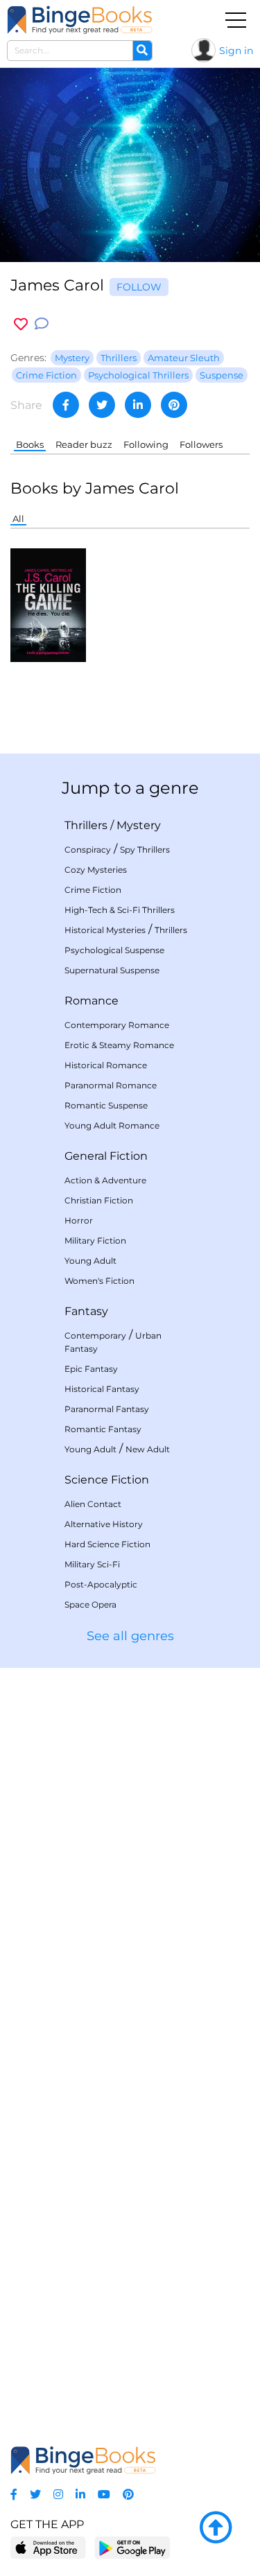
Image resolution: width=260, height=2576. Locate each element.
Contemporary (95, 1335)
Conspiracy (88, 850)
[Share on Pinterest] (174, 405)
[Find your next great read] (80, 20)
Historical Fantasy (102, 1389)
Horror (79, 1220)
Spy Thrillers (145, 850)
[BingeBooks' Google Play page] (132, 2547)
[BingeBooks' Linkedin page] (80, 2495)
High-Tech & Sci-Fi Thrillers (120, 910)
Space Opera (90, 1604)
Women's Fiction (99, 1281)
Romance (92, 1001)
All (18, 519)
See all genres (130, 1636)
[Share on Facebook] (66, 405)
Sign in (236, 51)
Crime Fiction (93, 890)
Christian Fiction (99, 1200)
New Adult (148, 1449)
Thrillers (86, 825)
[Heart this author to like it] (21, 324)
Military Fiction (95, 1241)
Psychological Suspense (114, 950)
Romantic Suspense (106, 1105)
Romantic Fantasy (103, 1429)
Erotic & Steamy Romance (119, 1045)
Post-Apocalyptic (101, 1584)
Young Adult (90, 1261)
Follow (139, 287)
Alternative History (104, 1524)
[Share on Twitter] (102, 405)
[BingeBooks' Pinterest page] (128, 2495)
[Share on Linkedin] (138, 405)
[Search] (142, 51)
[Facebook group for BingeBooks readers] (14, 2495)
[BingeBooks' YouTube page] (104, 2495)
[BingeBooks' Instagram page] (58, 2495)
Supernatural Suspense (112, 970)
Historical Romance (106, 1065)
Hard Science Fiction (107, 1544)
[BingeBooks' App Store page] (48, 2548)
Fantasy (86, 1311)
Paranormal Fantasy (107, 1409)
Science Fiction (107, 1480)
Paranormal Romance (111, 1085)
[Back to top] (216, 2528)
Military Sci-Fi (92, 1564)
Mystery (139, 825)
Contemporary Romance (117, 1025)
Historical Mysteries (105, 930)
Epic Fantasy (91, 1369)
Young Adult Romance (112, 1125)
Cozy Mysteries (96, 870)
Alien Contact (93, 1504)
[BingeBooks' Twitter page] (35, 2495)
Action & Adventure (105, 1180)
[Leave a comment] (42, 324)
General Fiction (106, 1156)
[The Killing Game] (48, 604)
